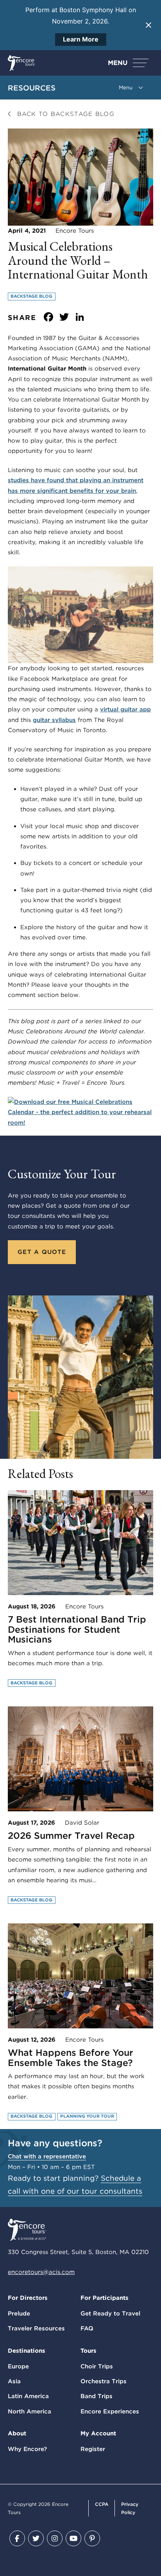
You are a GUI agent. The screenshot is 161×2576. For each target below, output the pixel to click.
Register (93, 2449)
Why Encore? (27, 2449)
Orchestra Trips (104, 2381)
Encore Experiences (110, 2411)
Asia (14, 2381)
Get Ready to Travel (110, 2314)
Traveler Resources (36, 2328)
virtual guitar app (125, 709)
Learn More (81, 39)
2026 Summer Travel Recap (71, 1836)
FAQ (87, 2328)
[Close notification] (148, 25)
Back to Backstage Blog (64, 114)
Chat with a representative (47, 2156)
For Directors (28, 2298)
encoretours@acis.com (41, 2272)
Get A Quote (42, 1252)
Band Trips (97, 2396)
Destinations (27, 2351)
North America (30, 2411)
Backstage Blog (31, 296)
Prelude (19, 2314)
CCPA (102, 2504)
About (17, 2433)
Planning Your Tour (87, 2116)
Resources (32, 88)
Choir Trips (97, 2366)
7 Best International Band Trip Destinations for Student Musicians (77, 1629)
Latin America (28, 2396)
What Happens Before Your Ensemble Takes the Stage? (71, 2058)
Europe (18, 2366)
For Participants (105, 2298)
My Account (98, 2433)
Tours (89, 2351)
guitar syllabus (54, 720)
